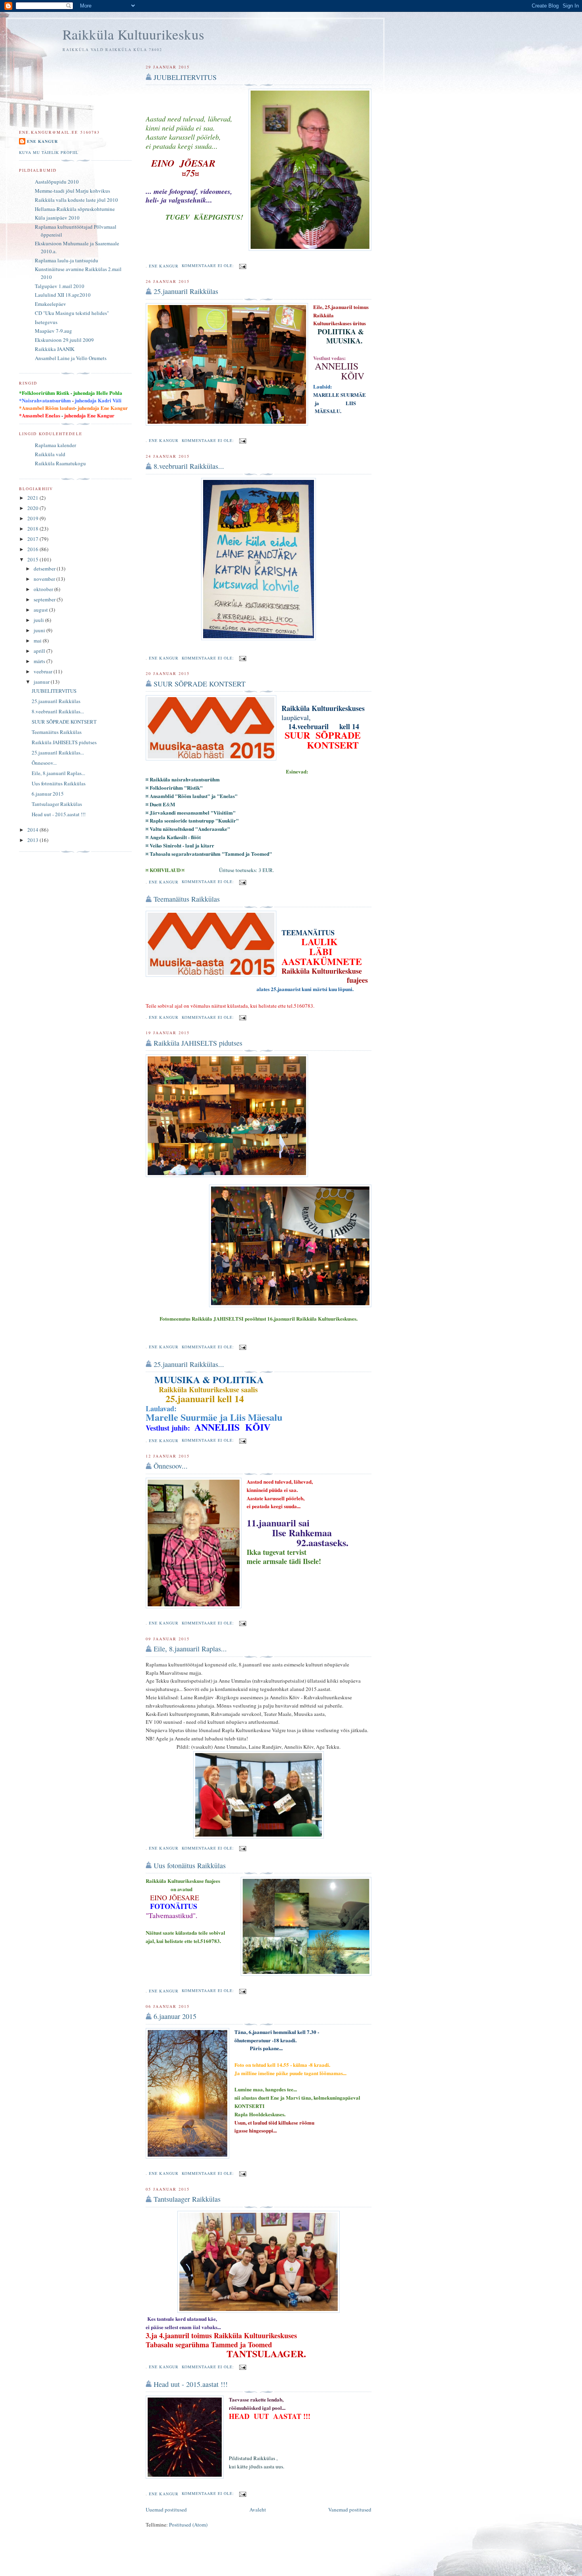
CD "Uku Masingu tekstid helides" (72, 313)
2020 (33, 508)
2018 (33, 529)
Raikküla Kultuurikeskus (133, 34)
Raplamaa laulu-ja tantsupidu (67, 260)
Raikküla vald (50, 454)
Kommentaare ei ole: (209, 265)
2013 (33, 840)
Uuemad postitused (166, 2510)
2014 (33, 830)
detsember (45, 569)
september (45, 599)
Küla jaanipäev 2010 (57, 218)
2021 (33, 498)
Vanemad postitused (350, 2510)
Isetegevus (46, 322)
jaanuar (42, 682)
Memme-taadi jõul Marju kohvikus (72, 191)
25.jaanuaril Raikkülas (186, 291)
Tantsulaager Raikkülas (187, 2199)
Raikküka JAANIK (55, 349)
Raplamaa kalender (55, 445)
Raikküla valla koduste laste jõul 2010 (76, 200)
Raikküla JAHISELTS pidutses (198, 1043)
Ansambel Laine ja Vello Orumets (71, 358)
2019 (33, 518)
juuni (40, 630)
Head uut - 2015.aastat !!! (191, 2384)
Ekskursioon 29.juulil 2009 (64, 340)
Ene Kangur (42, 141)
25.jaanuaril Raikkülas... (189, 1364)
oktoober (44, 589)
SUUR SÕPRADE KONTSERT (200, 684)
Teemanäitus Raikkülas (187, 899)
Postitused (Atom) (188, 2525)
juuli (39, 620)
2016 (33, 549)
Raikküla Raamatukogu (60, 463)
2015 (33, 559)
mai (38, 641)
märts (40, 661)
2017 (33, 539)
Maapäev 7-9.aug (53, 331)
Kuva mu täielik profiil (49, 152)
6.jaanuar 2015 (175, 2016)
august (41, 610)
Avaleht (258, 2510)
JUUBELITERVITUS (185, 77)
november (45, 579)
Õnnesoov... (171, 1466)
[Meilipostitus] (242, 265)
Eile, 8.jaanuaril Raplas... (190, 1649)
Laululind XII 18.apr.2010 (63, 295)
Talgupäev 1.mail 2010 (60, 286)
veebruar (44, 671)
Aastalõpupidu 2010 (57, 182)
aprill (40, 651)
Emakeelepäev (50, 304)
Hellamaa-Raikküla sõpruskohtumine (75, 209)
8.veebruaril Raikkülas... (189, 466)
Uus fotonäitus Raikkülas (190, 1865)
